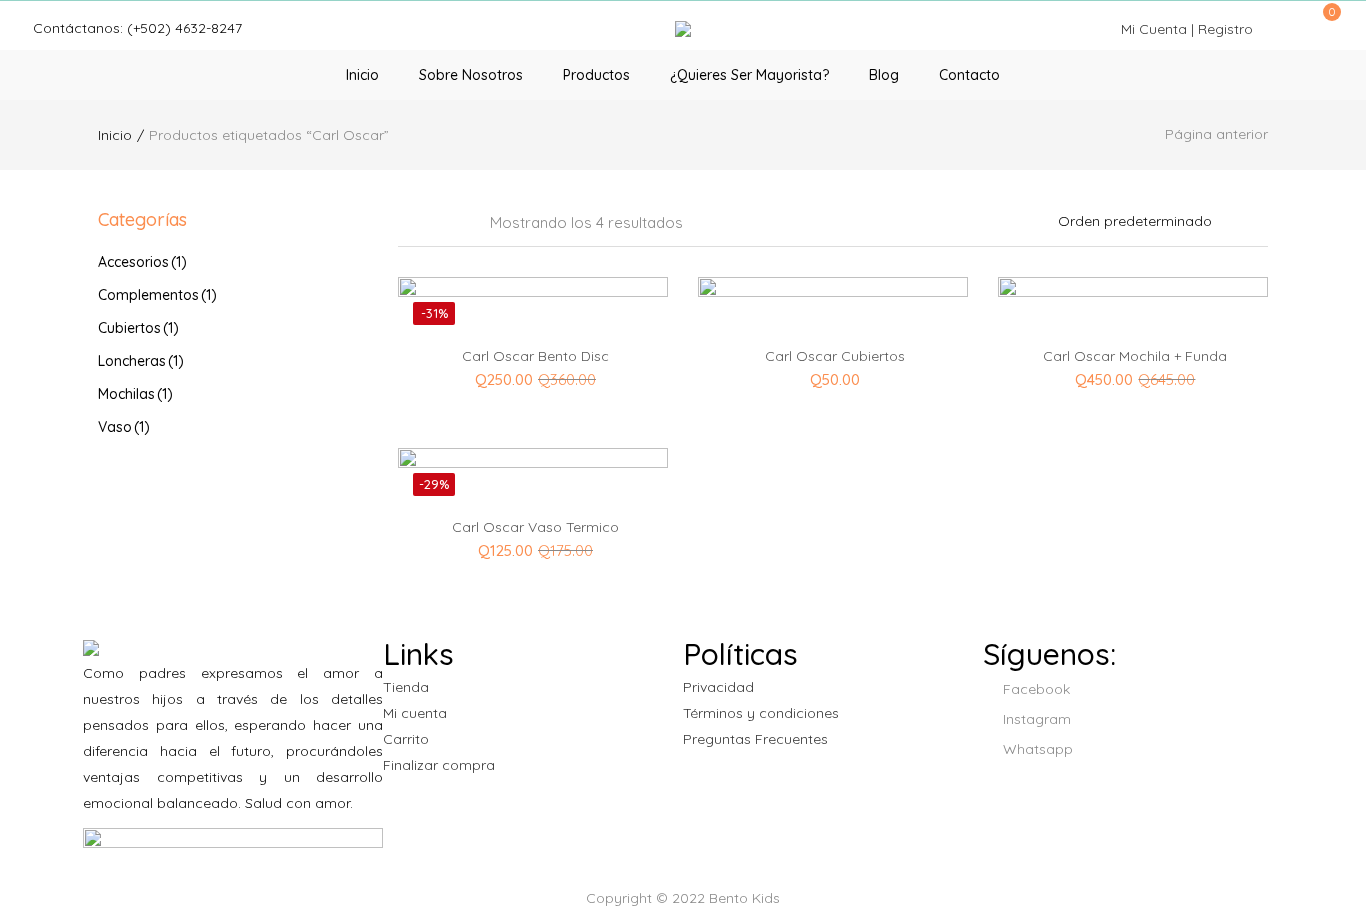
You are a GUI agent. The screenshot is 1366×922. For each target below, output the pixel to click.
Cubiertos (138, 328)
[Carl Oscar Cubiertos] (833, 405)
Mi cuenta (415, 713)
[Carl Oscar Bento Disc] (533, 377)
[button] (1325, 22)
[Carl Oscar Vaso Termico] (533, 548)
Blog (884, 75)
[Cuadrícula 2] (432, 223)
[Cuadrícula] (405, 223)
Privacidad (718, 687)
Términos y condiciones (761, 713)
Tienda (406, 687)
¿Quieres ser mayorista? (749, 75)
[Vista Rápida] (593, 304)
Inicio (362, 75)
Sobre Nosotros (471, 75)
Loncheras (141, 361)
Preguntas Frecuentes (755, 739)
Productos (596, 75)
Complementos (157, 295)
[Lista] (461, 223)
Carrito (406, 739)
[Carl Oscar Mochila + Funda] (1133, 377)
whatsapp (1036, 749)
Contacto (969, 75)
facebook (1034, 689)
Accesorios (142, 262)
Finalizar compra (439, 765)
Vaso (124, 427)
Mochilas (135, 394)
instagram (1035, 719)
